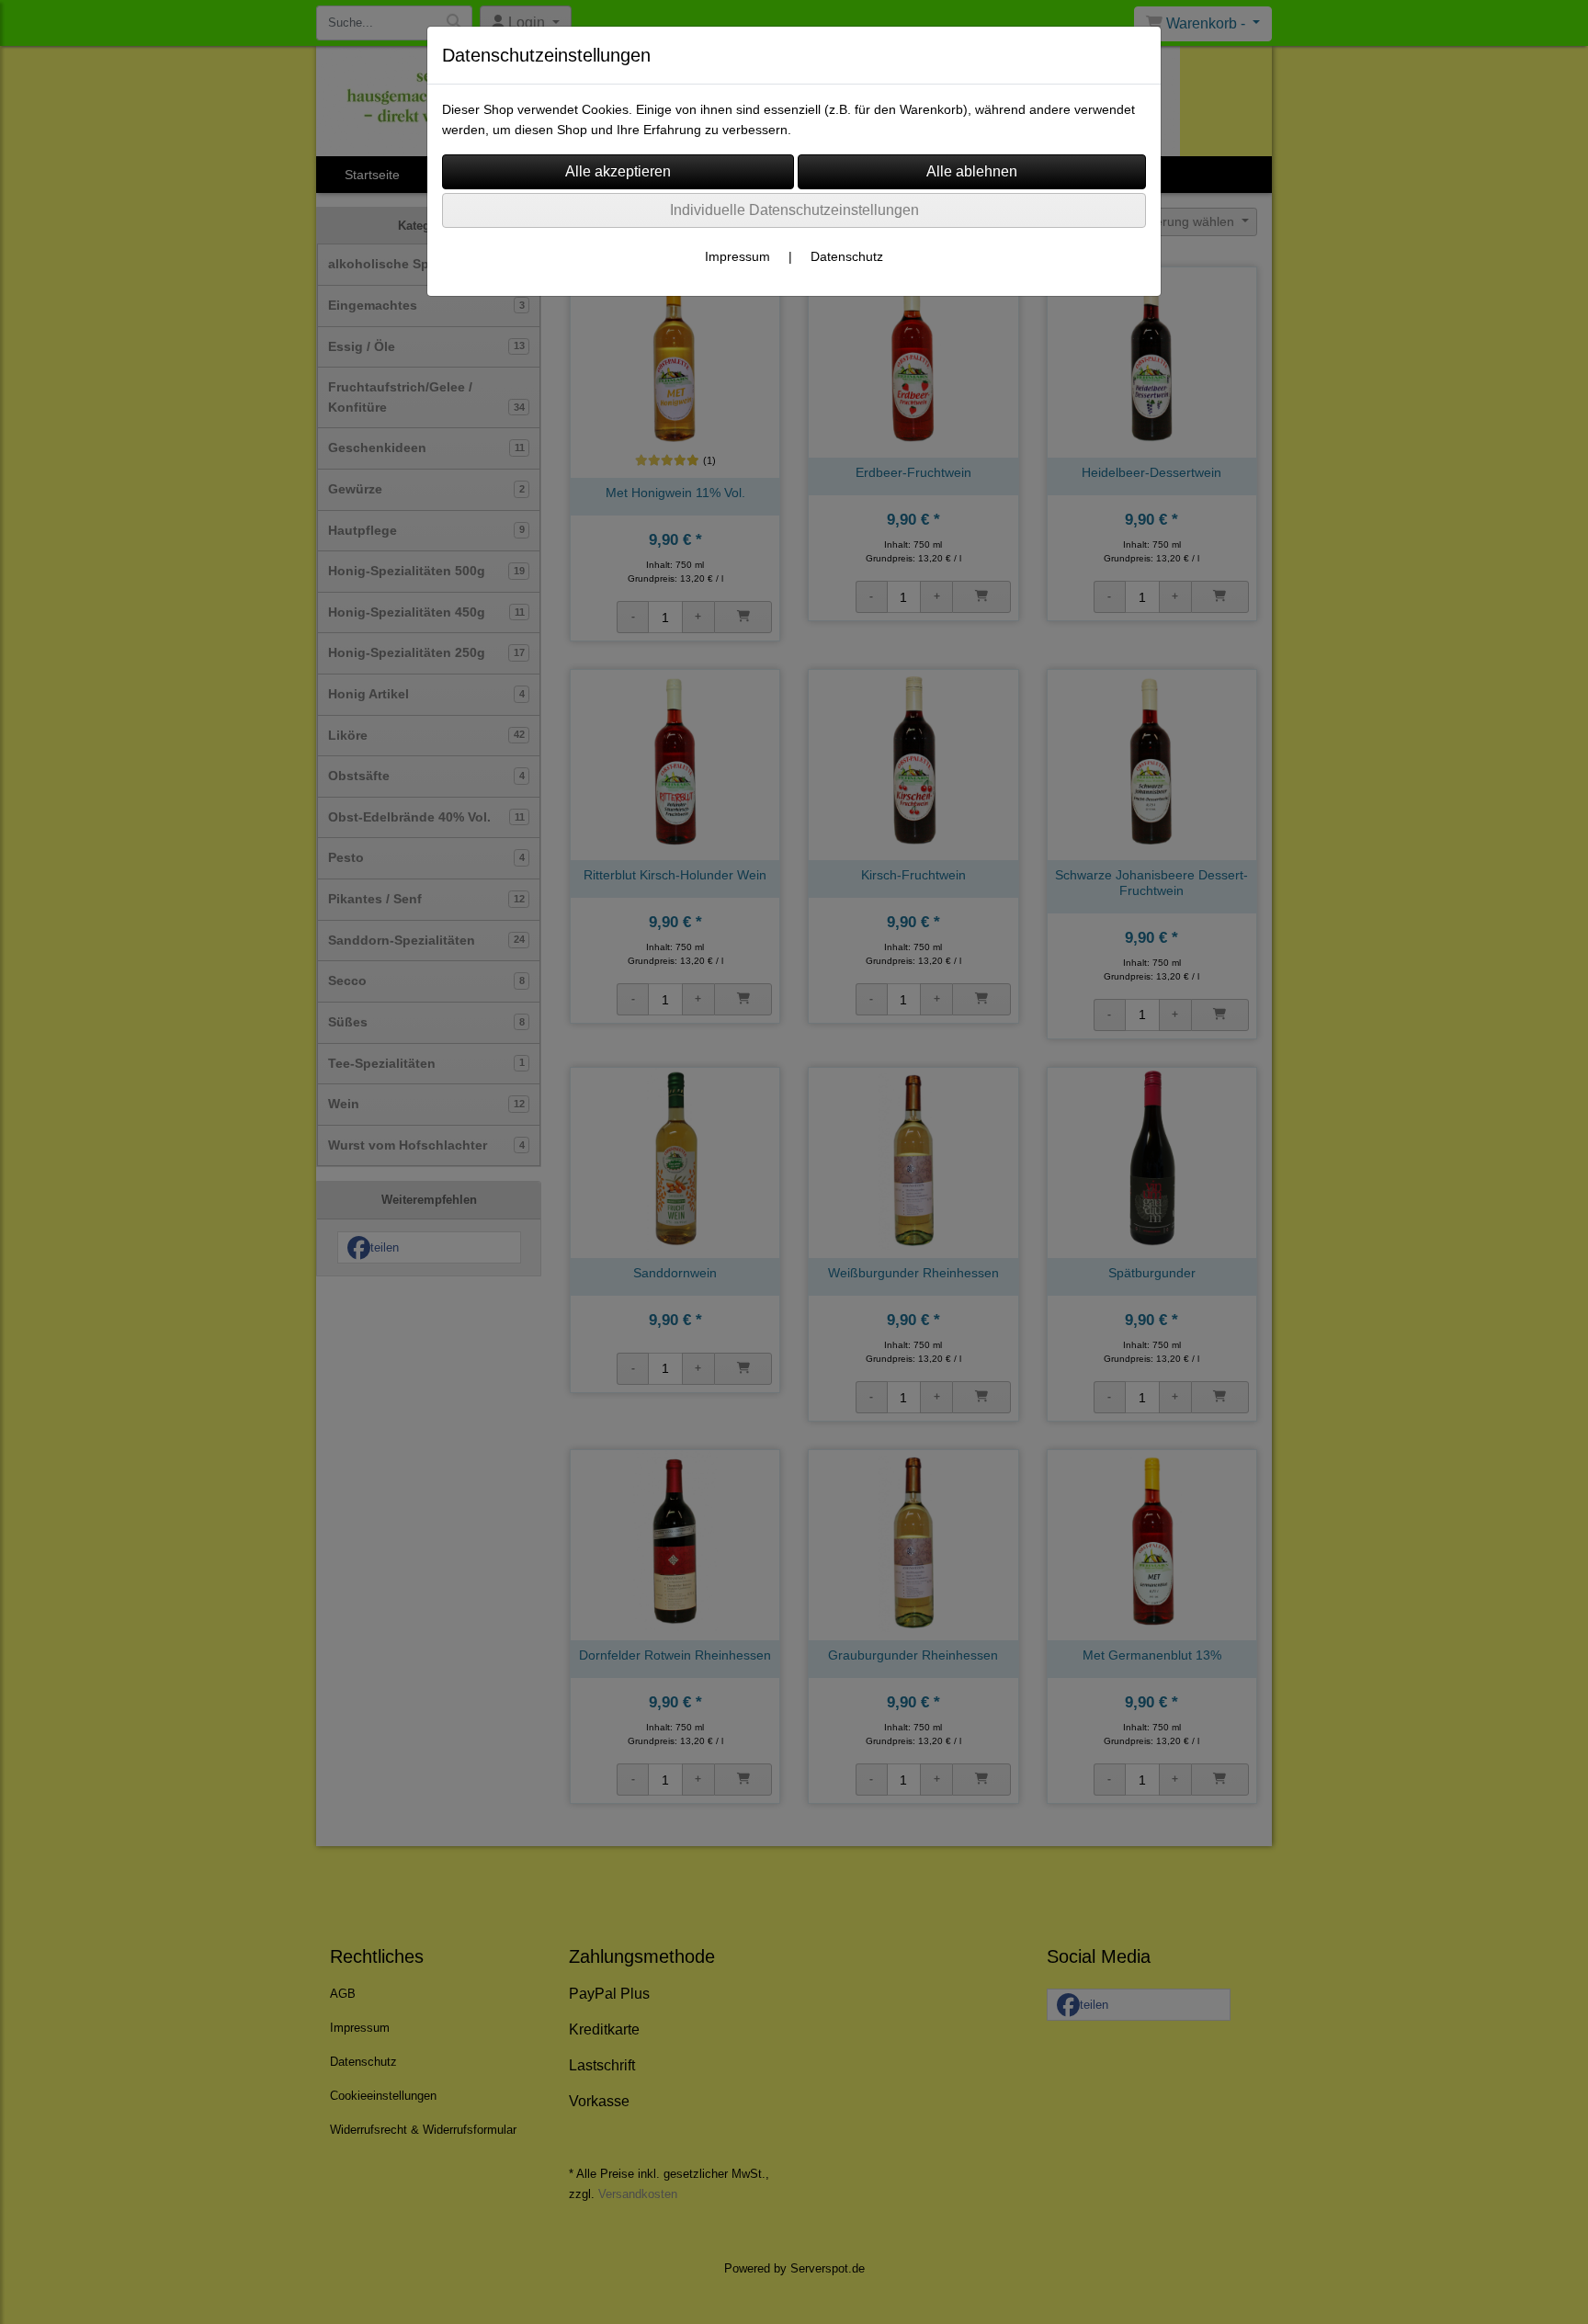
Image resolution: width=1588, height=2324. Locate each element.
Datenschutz (847, 256)
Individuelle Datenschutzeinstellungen (794, 210)
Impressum (737, 256)
